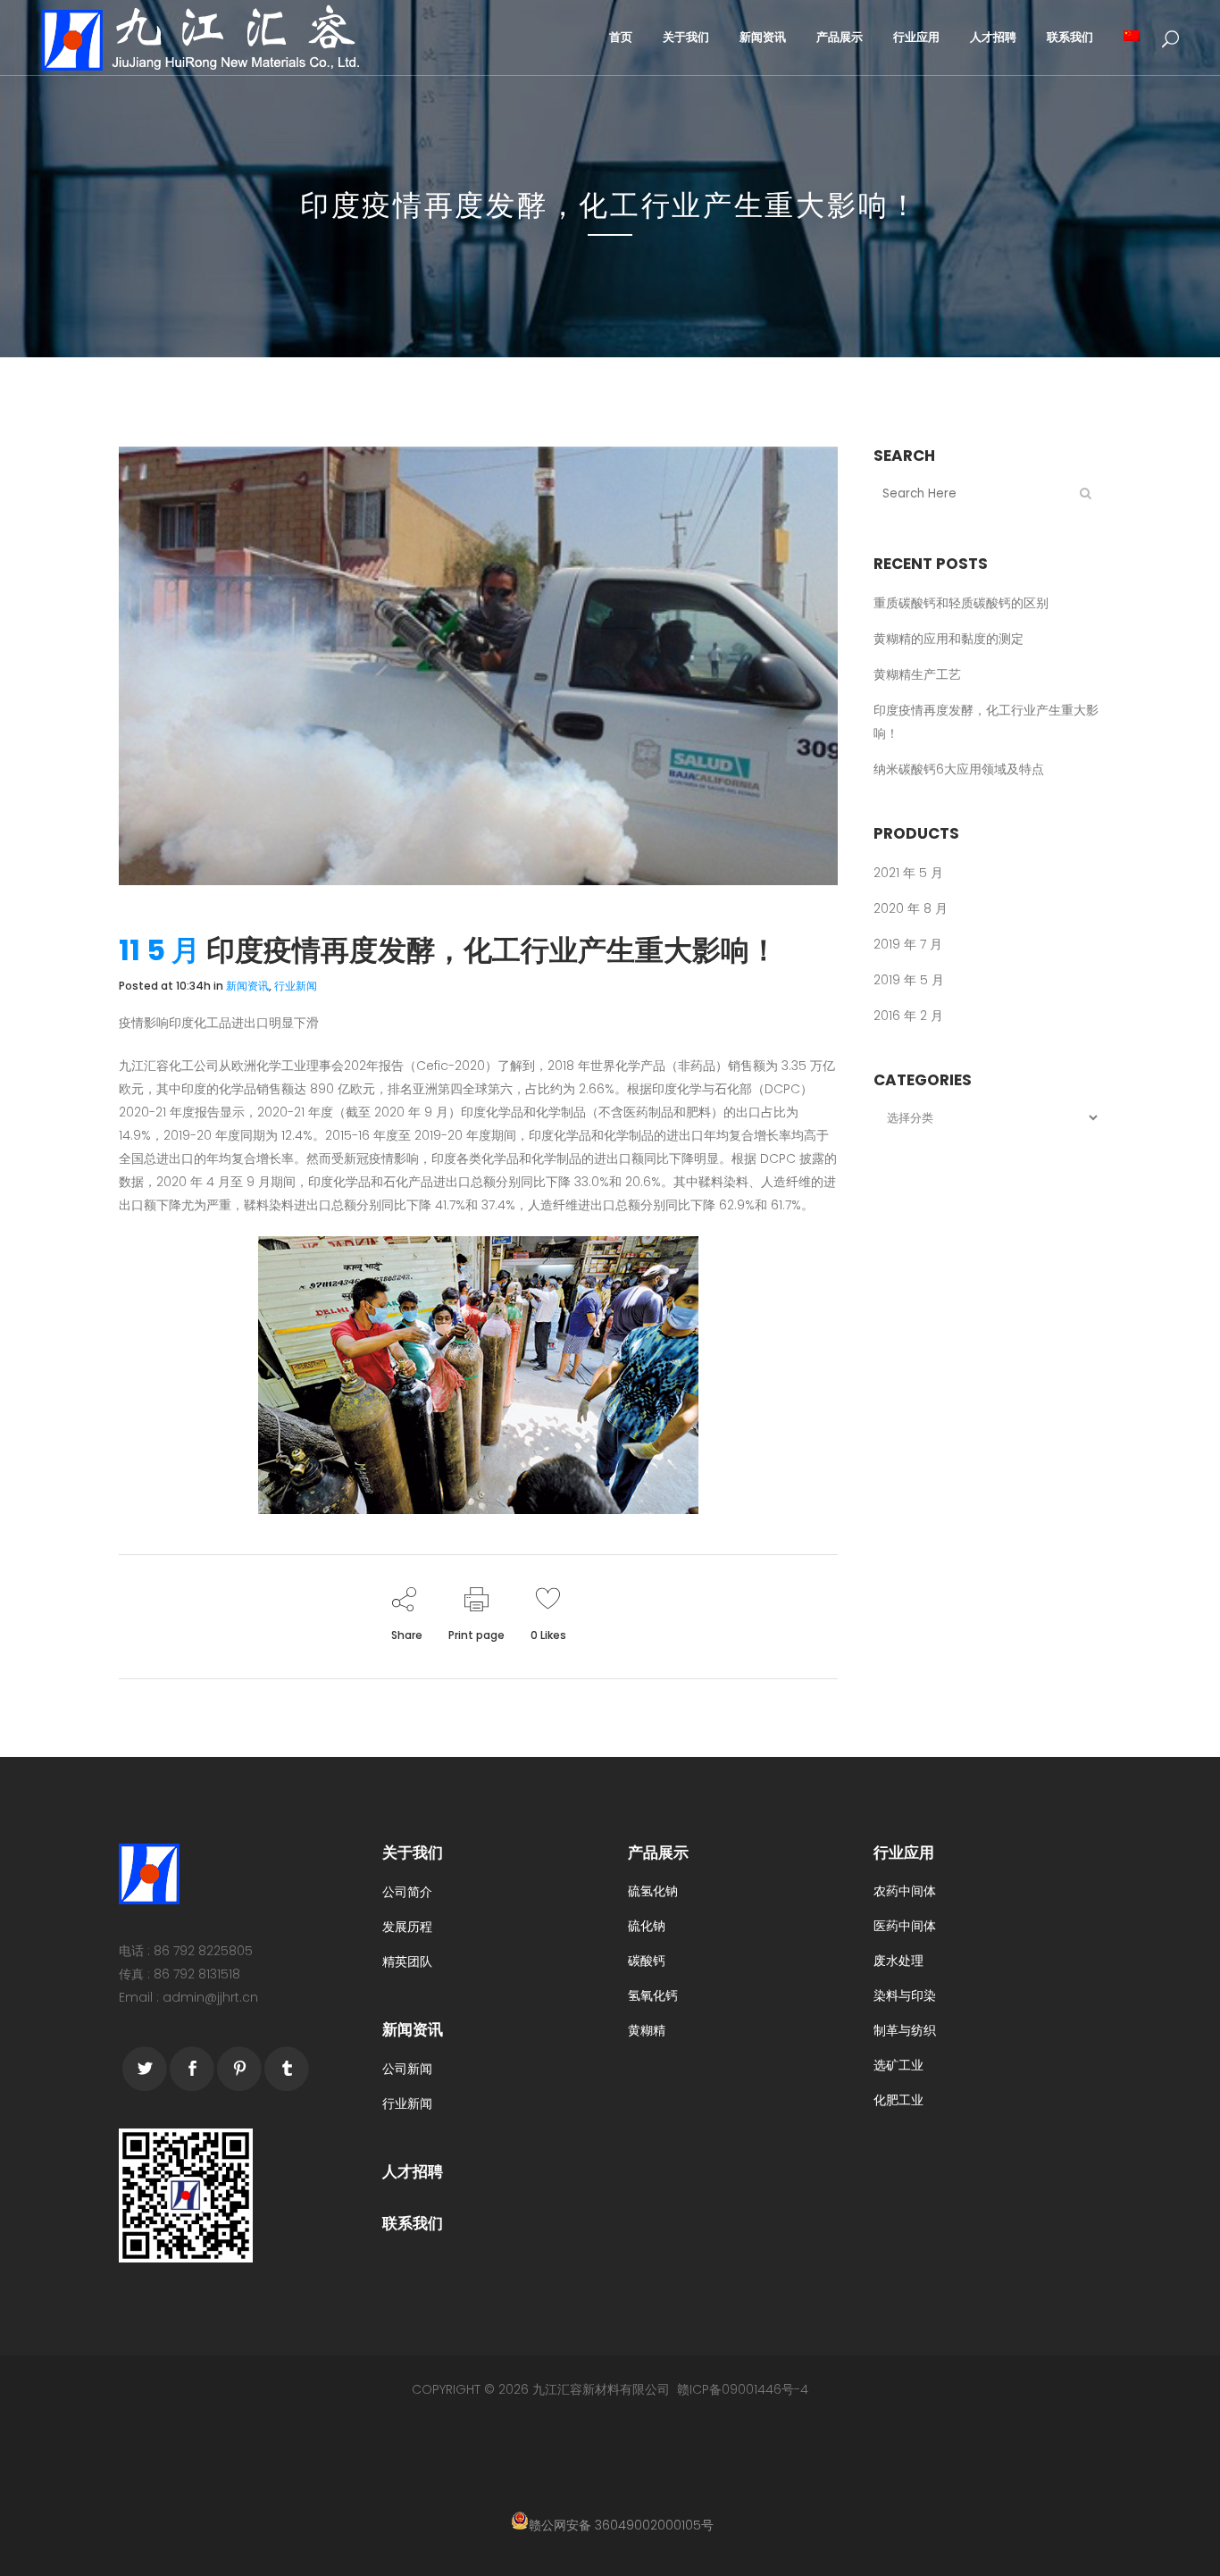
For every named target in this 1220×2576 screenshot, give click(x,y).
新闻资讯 (247, 986)
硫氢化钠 (653, 1891)
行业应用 (904, 1853)
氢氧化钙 (653, 1995)
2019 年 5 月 (909, 980)
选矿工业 (898, 2065)
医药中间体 (905, 1926)
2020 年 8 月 (911, 908)
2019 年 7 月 (908, 944)
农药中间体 (905, 1891)
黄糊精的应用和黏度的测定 (948, 639)
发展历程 (407, 1927)
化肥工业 (898, 2100)
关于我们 (413, 1853)
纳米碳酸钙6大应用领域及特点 (959, 769)
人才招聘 (413, 2171)
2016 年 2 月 (908, 1016)
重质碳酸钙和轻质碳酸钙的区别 (961, 603)
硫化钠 (647, 1926)
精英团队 (407, 1961)
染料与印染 (905, 1995)
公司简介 (407, 1892)
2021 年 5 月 (908, 873)
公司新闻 (407, 2069)
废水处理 (898, 1961)
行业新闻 (296, 986)
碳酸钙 (647, 1961)
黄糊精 (647, 2030)
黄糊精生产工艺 (917, 674)
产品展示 (658, 1853)
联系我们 (413, 2223)
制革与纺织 (905, 2030)
